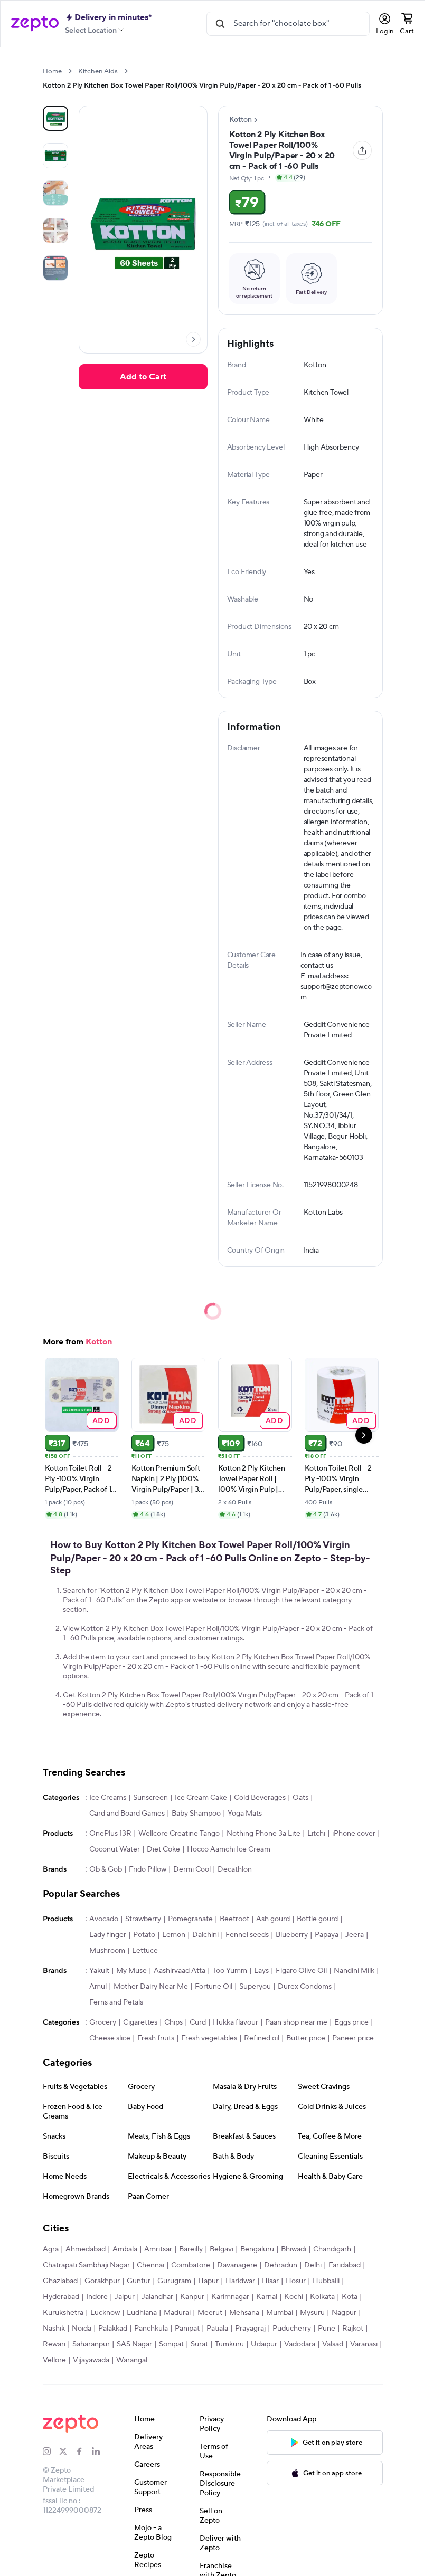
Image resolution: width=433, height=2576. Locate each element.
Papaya (327, 1935)
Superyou (255, 1987)
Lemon (174, 1935)
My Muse (131, 1971)
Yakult (99, 1971)
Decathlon (235, 1869)
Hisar (270, 2281)
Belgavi (222, 2249)
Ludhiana (142, 2313)
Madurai (177, 2313)
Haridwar (240, 2281)
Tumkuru (229, 2344)
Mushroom (107, 1951)
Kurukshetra (63, 2313)
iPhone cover (354, 1834)
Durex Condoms (305, 1987)
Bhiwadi (294, 2249)
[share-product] (362, 150)
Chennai (150, 2265)
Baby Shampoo (196, 1814)
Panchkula (151, 2329)
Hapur (208, 2281)
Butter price (306, 2038)
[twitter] (67, 2451)
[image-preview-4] (55, 268)
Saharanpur (91, 2344)
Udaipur (264, 2344)
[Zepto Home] (35, 24)
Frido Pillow (148, 1869)
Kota (350, 2297)
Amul (98, 1987)
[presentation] (70, 71)
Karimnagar (230, 2297)
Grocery (103, 2022)
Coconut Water (115, 1849)
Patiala (217, 2329)
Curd (198, 2022)
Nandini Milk (354, 1971)
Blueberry (292, 1935)
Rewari (54, 2344)
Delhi (313, 2265)
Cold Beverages (260, 1798)
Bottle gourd (317, 1919)
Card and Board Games (127, 1814)
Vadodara (300, 2344)
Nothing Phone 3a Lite (263, 1834)
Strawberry (143, 1919)
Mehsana (244, 2313)
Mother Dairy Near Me (151, 1987)
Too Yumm (230, 1971)
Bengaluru (257, 2249)
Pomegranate (190, 1919)
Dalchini (205, 1935)
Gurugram (174, 2281)
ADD (101, 1420)
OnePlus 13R (110, 1834)
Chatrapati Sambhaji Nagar (86, 2265)
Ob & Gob (106, 1869)
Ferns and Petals (116, 2002)
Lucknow (105, 2313)
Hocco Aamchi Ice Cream (229, 1849)
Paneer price (353, 2038)
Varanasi (364, 2344)
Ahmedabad (86, 2249)
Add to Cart (143, 377)
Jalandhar (157, 2297)
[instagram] (51, 2451)
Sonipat (171, 2344)
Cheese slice (110, 2038)
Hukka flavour (236, 2022)
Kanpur (192, 2297)
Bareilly (191, 2249)
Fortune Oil (214, 1987)
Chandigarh (332, 2249)
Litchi (316, 1834)
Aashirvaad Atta (180, 1971)
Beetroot (234, 1919)
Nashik (54, 2329)
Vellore (54, 2360)
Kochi (294, 2297)
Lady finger (108, 1935)
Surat (199, 2344)
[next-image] (193, 339)
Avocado (104, 1919)
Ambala (125, 2249)
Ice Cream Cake (201, 1798)
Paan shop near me (296, 2022)
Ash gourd (273, 1919)
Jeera (355, 1935)
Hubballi (326, 2281)
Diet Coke (163, 1849)
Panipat (187, 2329)
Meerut (210, 2313)
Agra (51, 2249)
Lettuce (145, 1951)
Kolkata (322, 2297)
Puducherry (292, 2329)
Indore (97, 2297)
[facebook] (84, 2451)
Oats (300, 1798)
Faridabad (345, 2265)
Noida (82, 2329)
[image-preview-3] (55, 231)
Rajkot (353, 2329)
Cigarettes (140, 2022)
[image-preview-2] (55, 193)
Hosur (296, 2281)
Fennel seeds (247, 1935)
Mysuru (312, 2313)
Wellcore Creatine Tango (179, 1834)
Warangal (132, 2360)
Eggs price (351, 2022)
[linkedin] (100, 2451)
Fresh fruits (156, 2038)
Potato (144, 1935)
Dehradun (281, 2265)
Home (52, 71)
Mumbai (280, 2313)
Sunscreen (150, 1798)
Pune (327, 2329)
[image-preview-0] (55, 118)
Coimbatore (191, 2265)
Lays (261, 1971)
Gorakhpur (102, 2281)
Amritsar (158, 2249)
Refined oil (262, 2038)
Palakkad (113, 2329)
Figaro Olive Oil (301, 1971)
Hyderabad (61, 2297)
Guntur (139, 2281)
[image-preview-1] (55, 156)
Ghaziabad (60, 2281)
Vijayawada (91, 2360)
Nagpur (344, 2313)
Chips (173, 2022)
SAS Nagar (134, 2344)
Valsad (333, 2344)
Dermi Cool (192, 1869)
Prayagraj (250, 2329)
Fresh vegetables (209, 2038)
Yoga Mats (245, 1814)
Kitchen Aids (98, 71)
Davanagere (237, 2265)
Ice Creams (108, 1798)
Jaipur (125, 2297)
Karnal (267, 2297)
